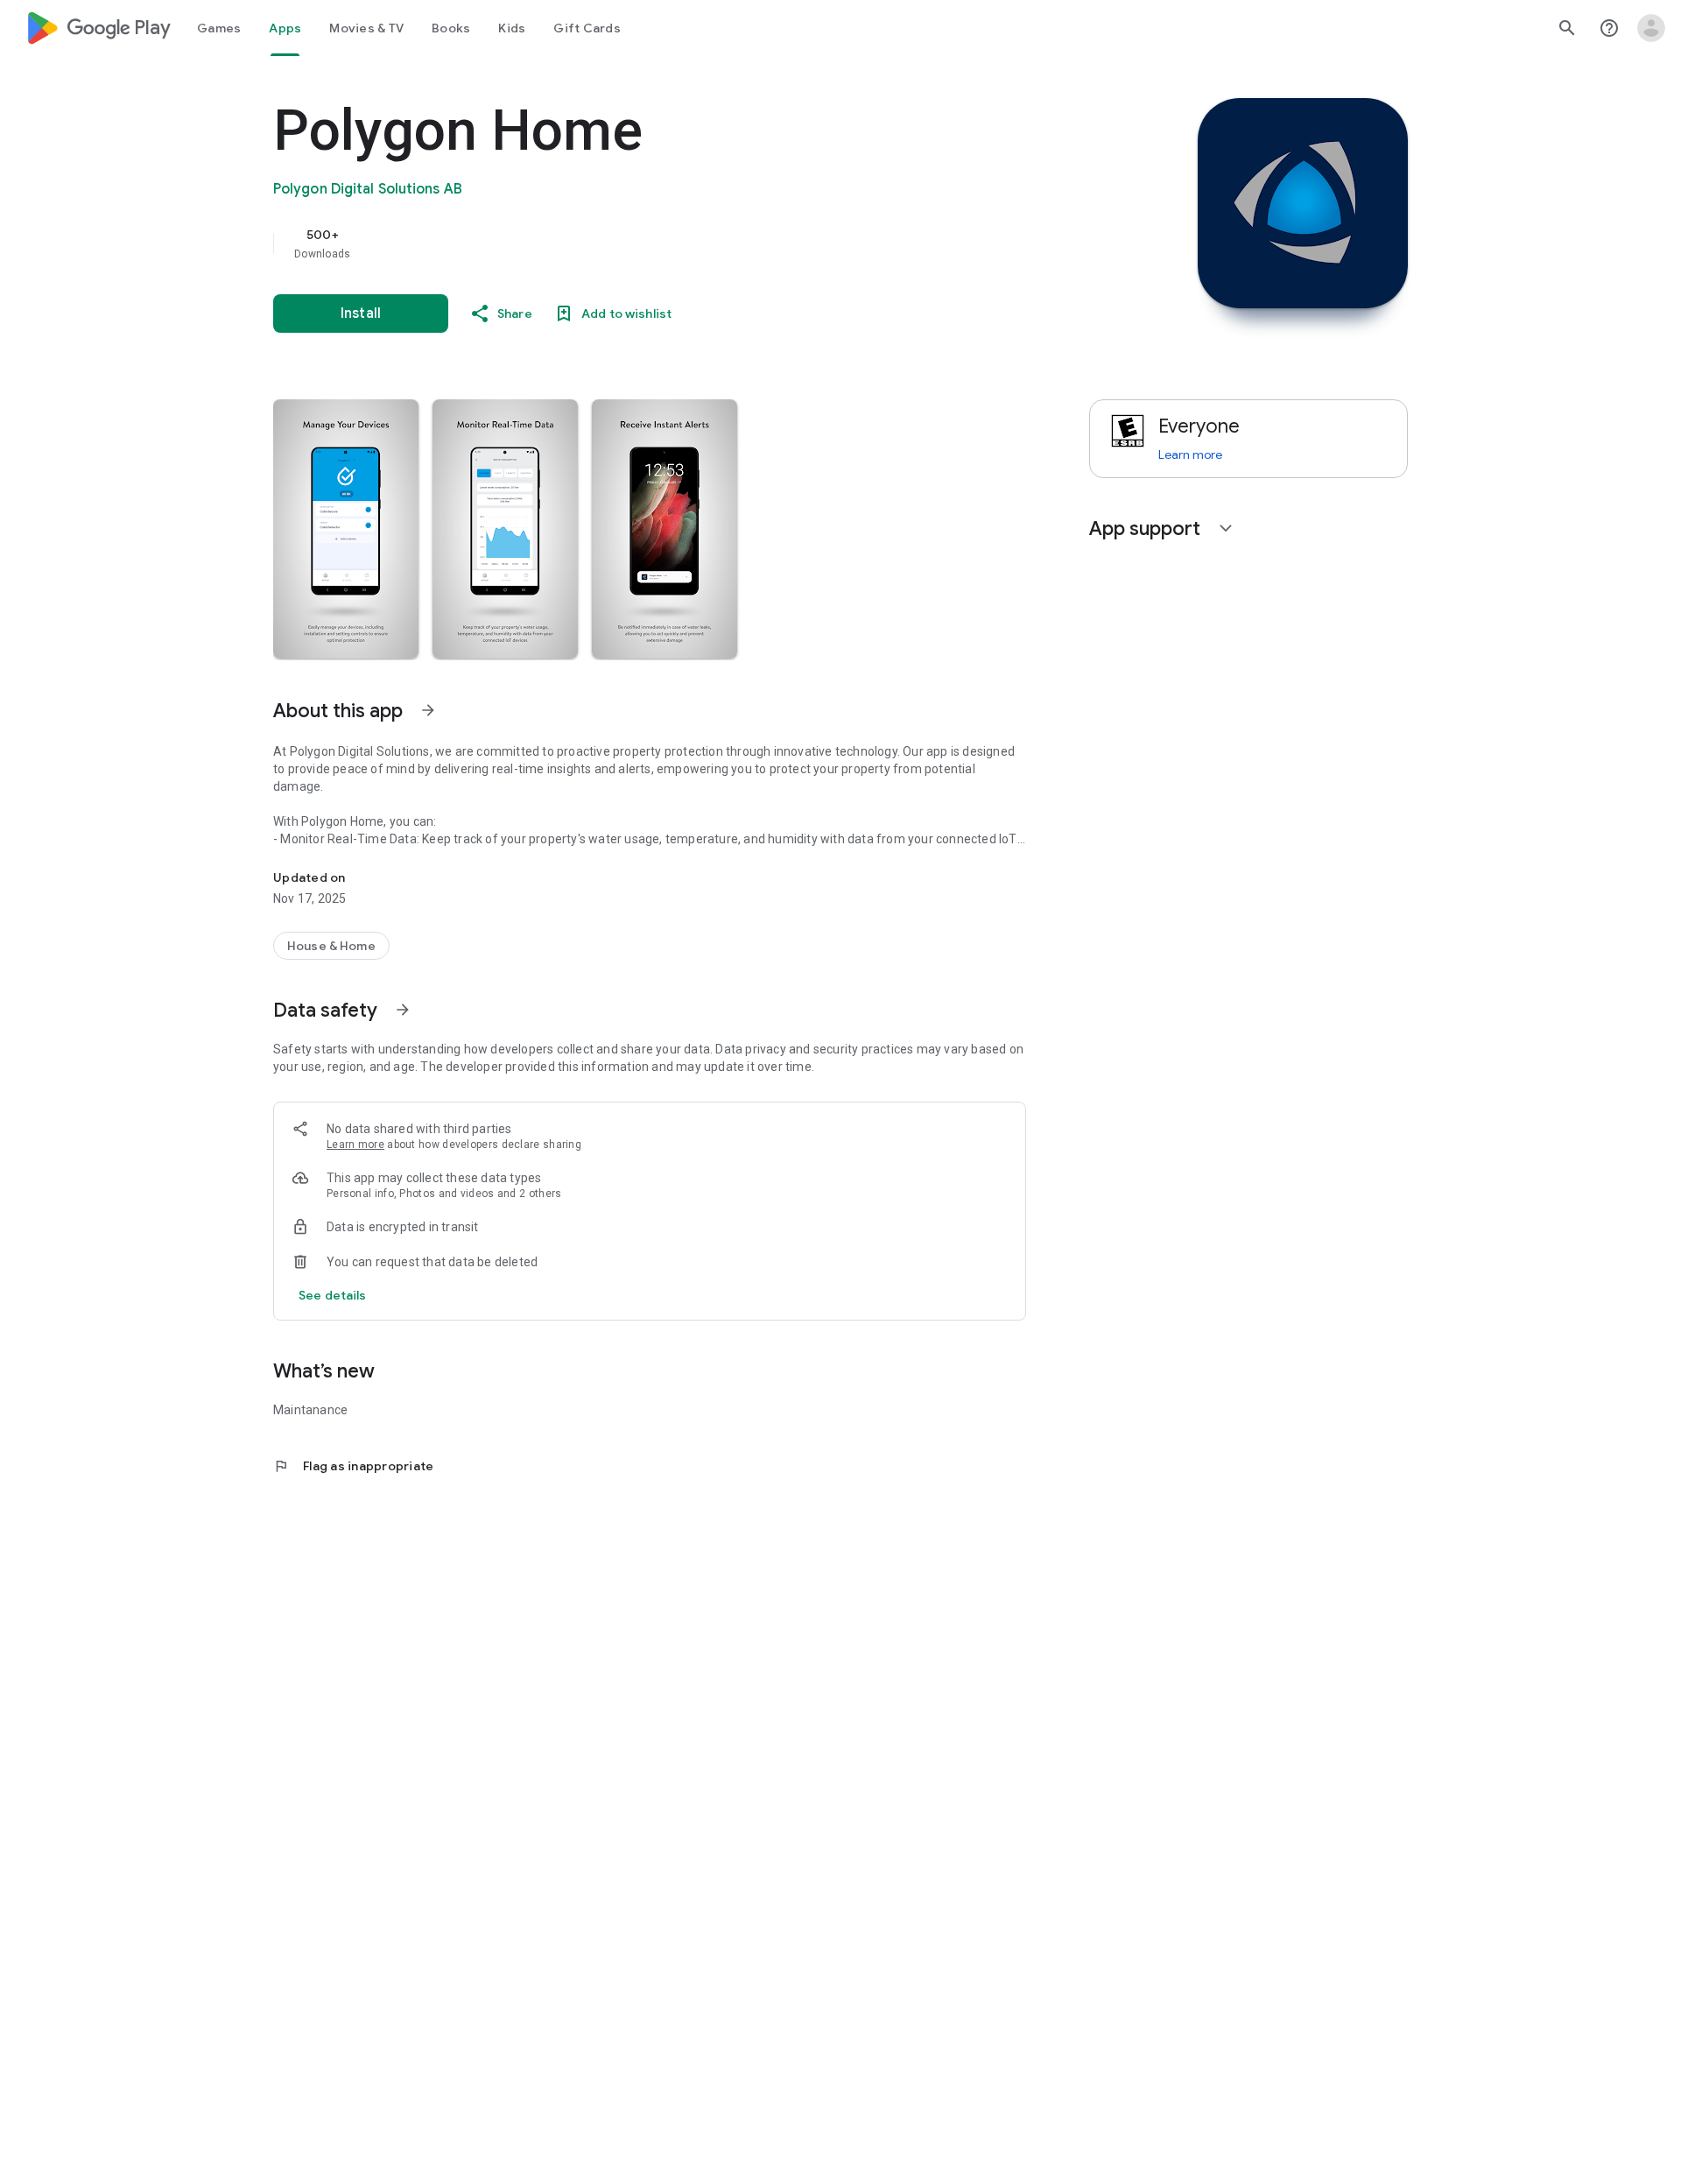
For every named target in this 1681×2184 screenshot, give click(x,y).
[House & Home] (331, 946)
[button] (346, 529)
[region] (623, 243)
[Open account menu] (1651, 28)
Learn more (355, 1145)
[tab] (219, 28)
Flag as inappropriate (353, 1466)
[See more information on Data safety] (403, 1010)
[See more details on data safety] (333, 1295)
